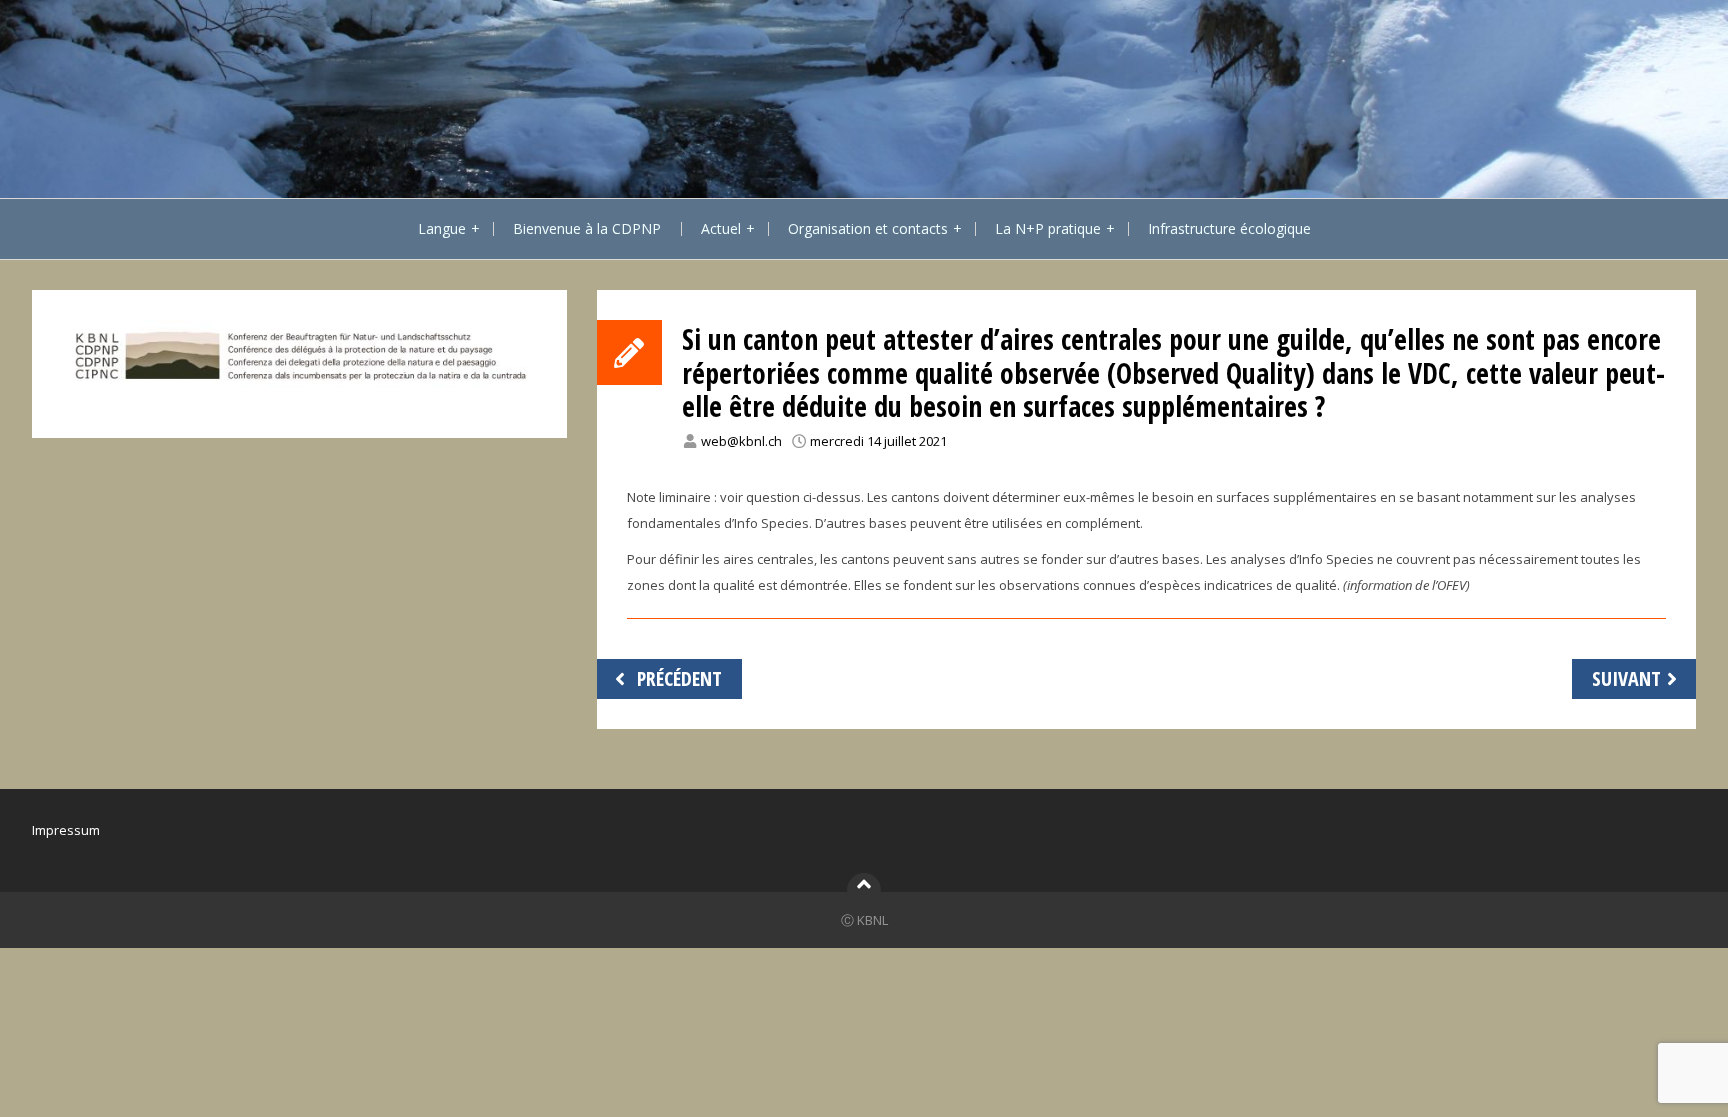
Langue (442, 228)
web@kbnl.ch (741, 441)
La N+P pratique (1048, 228)
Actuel (721, 228)
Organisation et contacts (868, 228)
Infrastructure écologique (1229, 228)
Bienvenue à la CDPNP (587, 228)
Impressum (66, 830)
